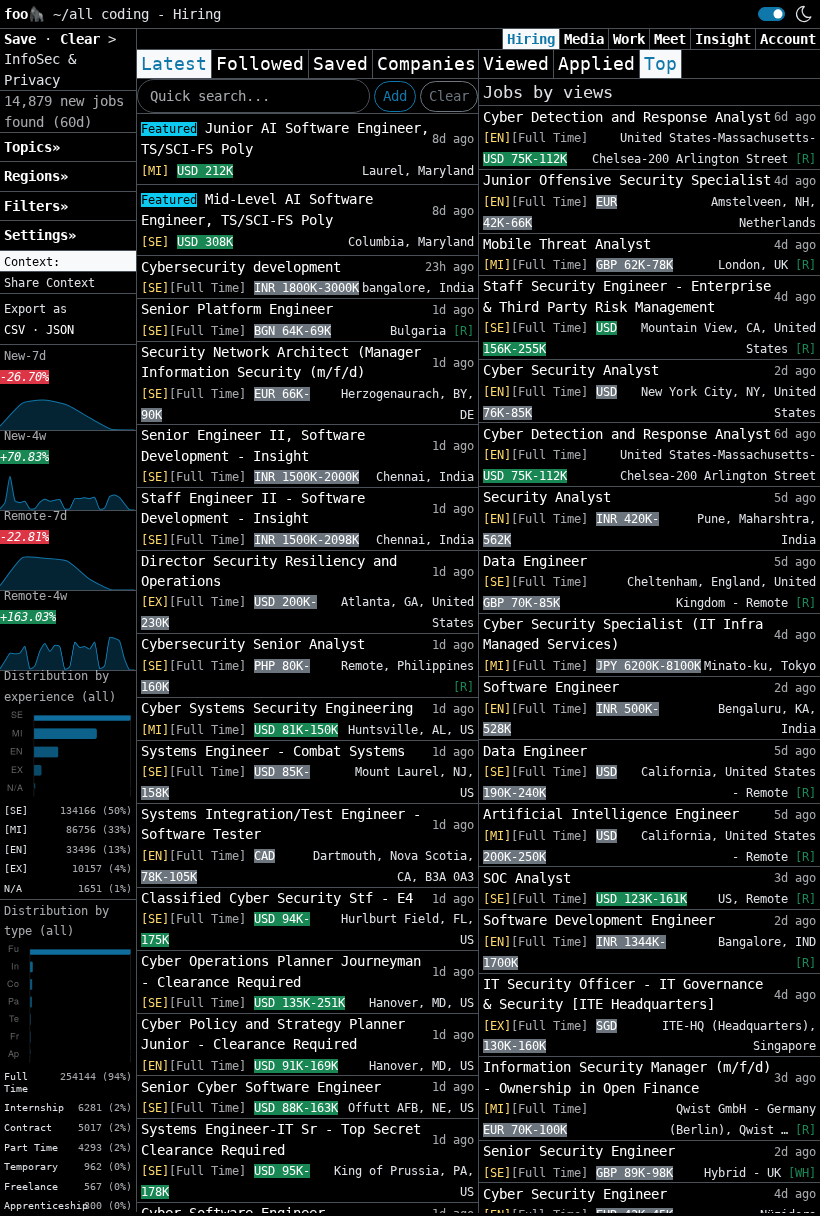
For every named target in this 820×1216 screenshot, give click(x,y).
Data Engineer (535, 561)
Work (629, 39)
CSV (14, 330)
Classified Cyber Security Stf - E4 (277, 898)
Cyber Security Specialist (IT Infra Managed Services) (623, 634)
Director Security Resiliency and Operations (269, 571)
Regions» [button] (36, 176)
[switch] (771, 14)
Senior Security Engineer (579, 1151)
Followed (260, 64)
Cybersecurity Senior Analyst (253, 644)
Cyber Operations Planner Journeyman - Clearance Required (281, 971)
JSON (60, 330)
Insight (723, 39)
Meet (670, 39)
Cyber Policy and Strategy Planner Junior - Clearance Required (273, 1034)
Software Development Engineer (599, 920)
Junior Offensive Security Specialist (627, 180)
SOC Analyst (527, 878)
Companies (426, 64)
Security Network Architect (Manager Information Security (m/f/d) (281, 362)
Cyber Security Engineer (575, 1194)
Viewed (516, 64)
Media (584, 39)
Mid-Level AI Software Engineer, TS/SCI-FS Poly (257, 209)
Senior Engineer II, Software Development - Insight (253, 445)
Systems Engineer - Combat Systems (273, 751)
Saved (340, 64)
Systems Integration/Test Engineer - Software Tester (281, 824)
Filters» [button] (36, 206)
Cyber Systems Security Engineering (277, 708)
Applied (596, 64)
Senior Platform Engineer (237, 309)
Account (788, 39)
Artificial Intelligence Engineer (611, 814)
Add (395, 96)
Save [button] (24, 39)
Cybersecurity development (241, 267)
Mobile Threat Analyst (567, 244)
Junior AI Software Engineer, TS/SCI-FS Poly (285, 138)
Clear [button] (84, 39)
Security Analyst (547, 497)
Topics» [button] (32, 147)
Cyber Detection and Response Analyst (627, 117)
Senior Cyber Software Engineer (261, 1087)
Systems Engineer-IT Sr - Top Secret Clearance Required (281, 1139)
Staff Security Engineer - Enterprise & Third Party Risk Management (627, 296)
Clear (449, 96)
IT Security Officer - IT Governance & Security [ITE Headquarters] (623, 994)
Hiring (531, 39)
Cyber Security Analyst (571, 370)
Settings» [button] (40, 235)
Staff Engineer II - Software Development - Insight (253, 508)
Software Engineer (551, 687)
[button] (68, 262)
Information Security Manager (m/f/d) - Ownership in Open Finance (627, 1077)
